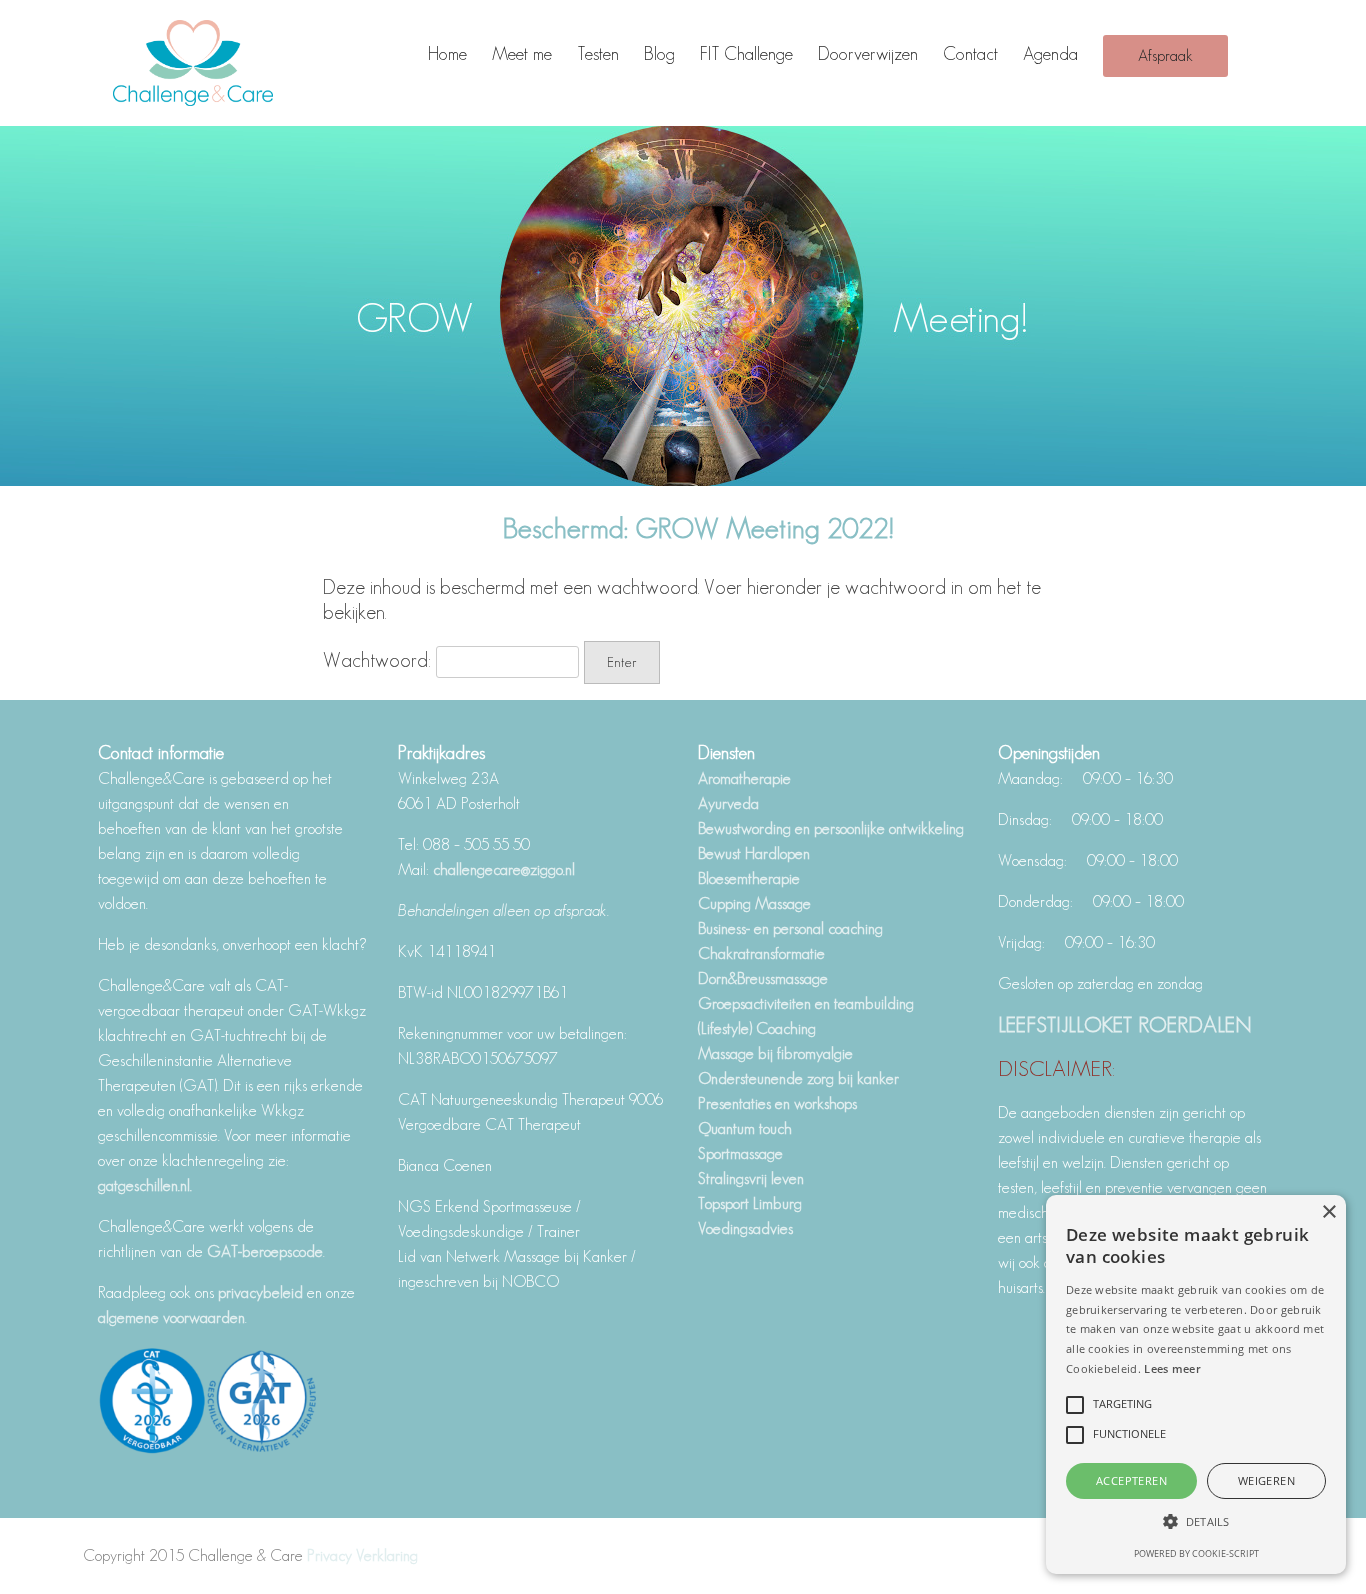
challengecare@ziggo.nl (504, 869)
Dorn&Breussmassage (763, 978)
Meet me (522, 54)
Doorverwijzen (868, 54)
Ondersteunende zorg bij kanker (798, 1078)
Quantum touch (745, 1128)
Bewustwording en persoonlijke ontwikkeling (831, 828)
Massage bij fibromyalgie (775, 1053)
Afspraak (1165, 55)
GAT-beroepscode (265, 1251)
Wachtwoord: (379, 660)
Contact (970, 54)
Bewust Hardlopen (754, 853)
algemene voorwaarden (171, 1317)
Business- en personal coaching (790, 928)
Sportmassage (740, 1153)
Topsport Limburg (750, 1203)
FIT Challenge (746, 54)
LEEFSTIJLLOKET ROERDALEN (1124, 1024)
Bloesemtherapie (749, 878)
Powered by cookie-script (1196, 1553)
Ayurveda (728, 803)
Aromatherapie (744, 778)
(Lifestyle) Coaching (757, 1028)
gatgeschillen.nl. (147, 1185)
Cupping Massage (754, 903)
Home (447, 54)
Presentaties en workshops (777, 1103)
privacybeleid (260, 1292)
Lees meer (1172, 1368)
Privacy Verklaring (362, 1555)
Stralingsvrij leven (751, 1178)
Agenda (1050, 54)
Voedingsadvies (745, 1228)
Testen (598, 54)
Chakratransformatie (761, 953)
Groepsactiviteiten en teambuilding (806, 1003)
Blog (659, 54)
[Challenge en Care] (213, 63)
